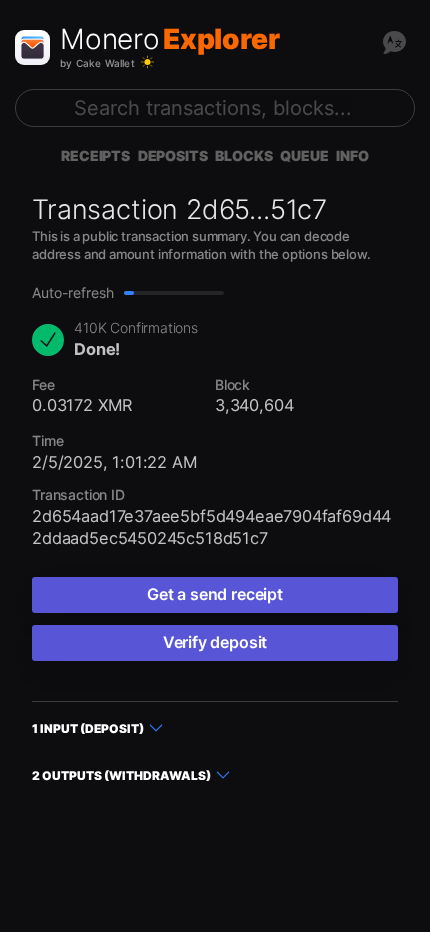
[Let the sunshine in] (147, 62)
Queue (304, 155)
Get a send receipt (215, 594)
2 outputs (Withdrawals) (121, 775)
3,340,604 (254, 405)
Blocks (243, 155)
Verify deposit (215, 642)
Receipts (95, 155)
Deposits (173, 155)
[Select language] (394, 42)
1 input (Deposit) (88, 728)
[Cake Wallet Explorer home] (32, 47)
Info (352, 155)
